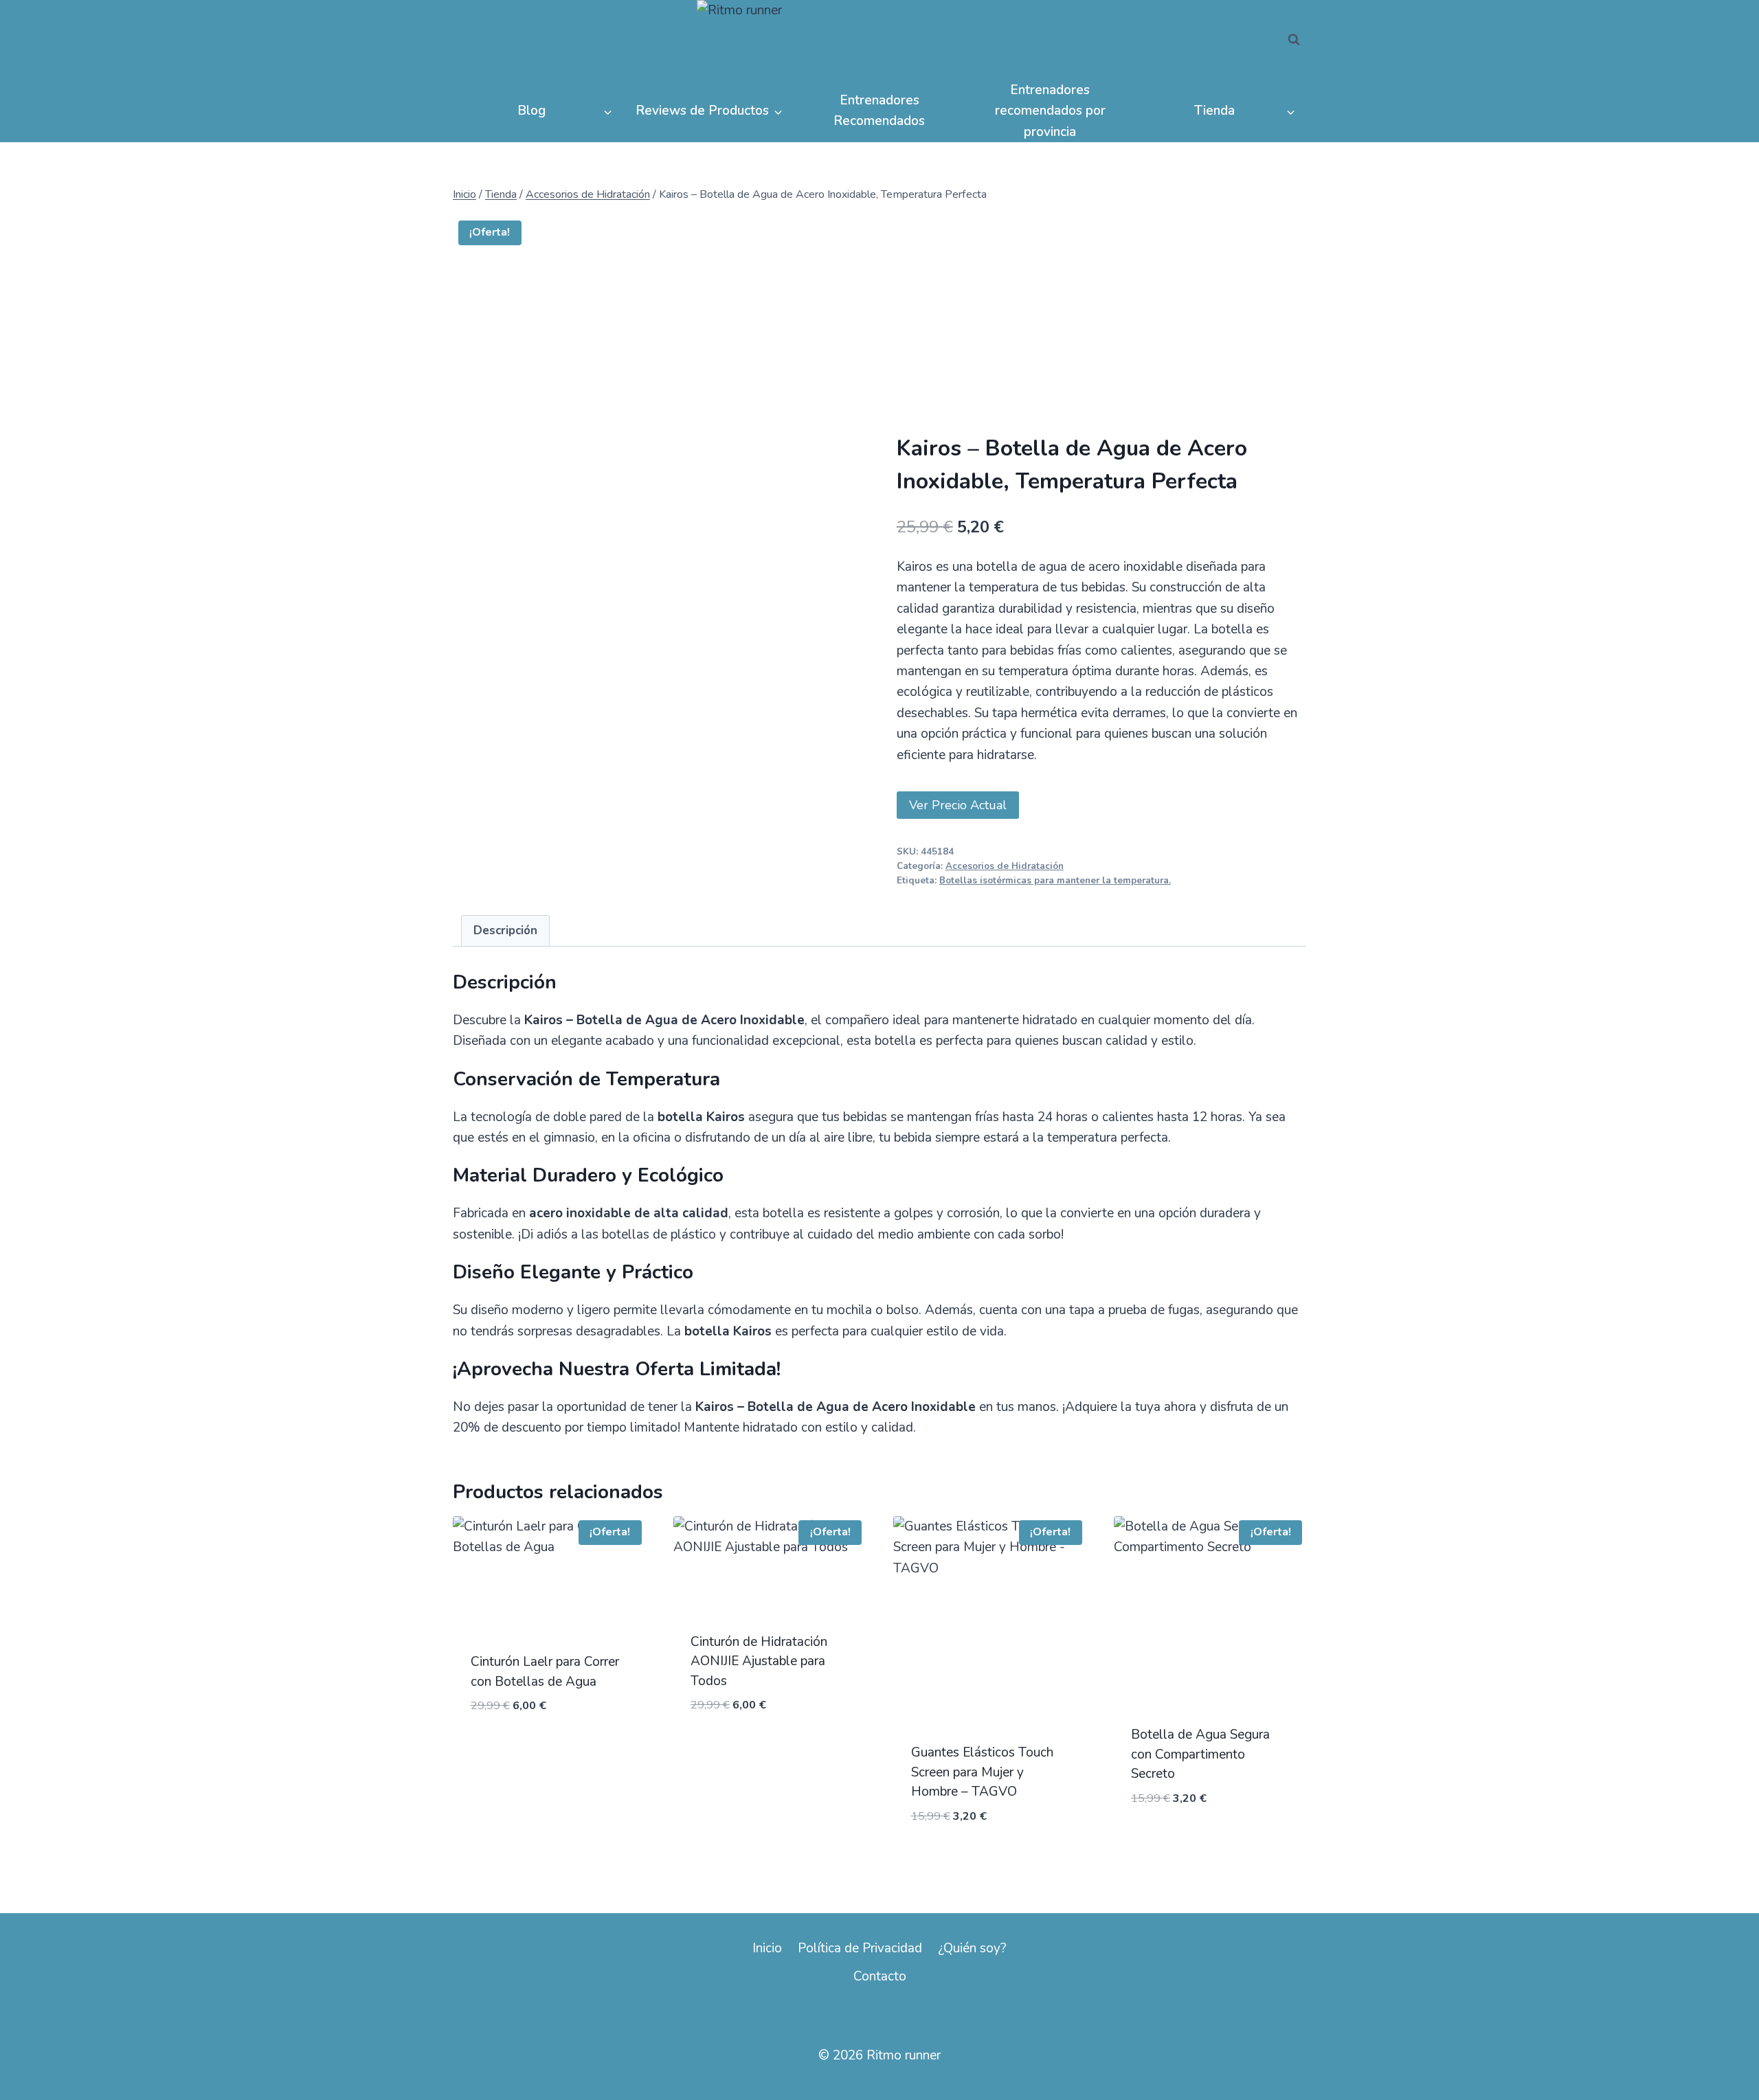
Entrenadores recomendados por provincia (1050, 111)
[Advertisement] (1101, 331)
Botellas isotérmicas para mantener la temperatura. (1055, 881)
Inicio (767, 1948)
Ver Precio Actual (958, 805)
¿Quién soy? (972, 1948)
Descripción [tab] (505, 930)
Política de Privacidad (860, 1948)
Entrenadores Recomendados (879, 111)
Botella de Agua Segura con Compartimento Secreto (1200, 1754)
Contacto (880, 1976)
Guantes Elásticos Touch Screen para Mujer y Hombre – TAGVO (982, 1772)
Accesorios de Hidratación (1005, 866)
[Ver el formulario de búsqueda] (1294, 40)
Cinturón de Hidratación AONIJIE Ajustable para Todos (759, 1661)
